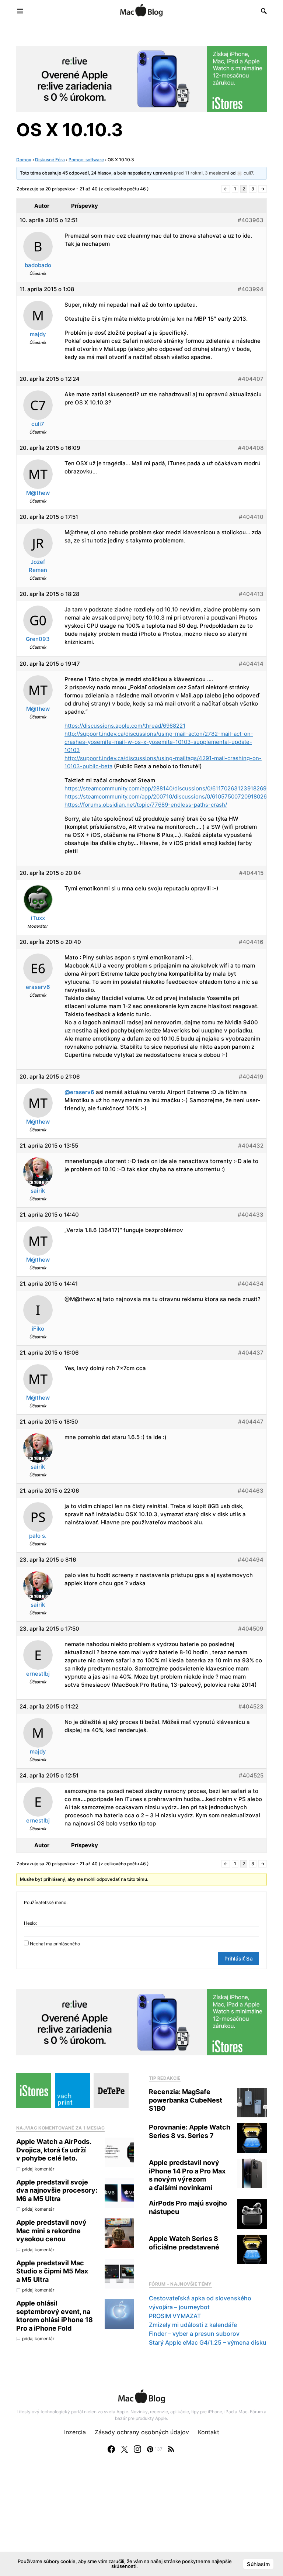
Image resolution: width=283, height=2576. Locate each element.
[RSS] (171, 2449)
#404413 (251, 594)
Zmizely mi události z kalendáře (193, 2325)
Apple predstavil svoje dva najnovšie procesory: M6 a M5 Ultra (57, 2190)
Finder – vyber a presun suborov (194, 2334)
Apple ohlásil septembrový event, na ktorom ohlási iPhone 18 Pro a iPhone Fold (55, 2316)
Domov (24, 160)
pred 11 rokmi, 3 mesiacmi (202, 173)
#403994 (251, 289)
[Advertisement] (141, 2522)
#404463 (251, 1491)
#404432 (251, 1146)
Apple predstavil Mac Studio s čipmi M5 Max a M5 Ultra (52, 2271)
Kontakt (209, 2432)
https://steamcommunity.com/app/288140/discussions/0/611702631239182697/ (168, 788)
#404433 (251, 1215)
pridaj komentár (38, 2169)
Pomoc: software (86, 160)
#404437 (251, 1353)
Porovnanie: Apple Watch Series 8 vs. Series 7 (190, 2131)
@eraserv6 (79, 1092)
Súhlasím (258, 2564)
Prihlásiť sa (239, 1958)
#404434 (251, 1284)
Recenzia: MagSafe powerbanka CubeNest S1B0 (186, 2100)
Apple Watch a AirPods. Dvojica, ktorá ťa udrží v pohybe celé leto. (54, 2150)
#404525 (251, 1775)
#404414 (251, 664)
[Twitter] (125, 2449)
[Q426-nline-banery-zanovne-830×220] (141, 78)
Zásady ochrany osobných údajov (142, 2432)
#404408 (251, 448)
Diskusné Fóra (50, 160)
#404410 (251, 517)
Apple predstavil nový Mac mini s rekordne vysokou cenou (51, 2231)
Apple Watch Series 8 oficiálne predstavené (184, 2243)
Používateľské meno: (46, 1902)
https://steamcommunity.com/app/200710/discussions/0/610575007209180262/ (168, 796)
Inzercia (75, 2432)
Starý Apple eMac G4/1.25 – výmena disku (208, 2342)
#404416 (251, 942)
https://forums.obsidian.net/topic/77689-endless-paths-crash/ (146, 805)
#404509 (251, 1629)
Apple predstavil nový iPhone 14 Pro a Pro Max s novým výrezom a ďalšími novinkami (187, 2175)
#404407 (251, 379)
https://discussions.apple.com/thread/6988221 (125, 726)
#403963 (251, 220)
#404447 (251, 1422)
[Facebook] (111, 2449)
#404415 (251, 873)
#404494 (251, 1560)
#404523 (251, 1706)
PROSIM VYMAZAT (175, 2316)
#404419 (251, 1077)
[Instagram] (137, 2449)
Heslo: (30, 1923)
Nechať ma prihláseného (55, 1944)
